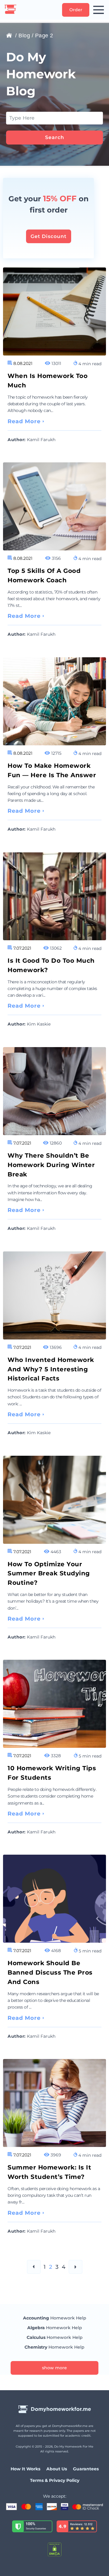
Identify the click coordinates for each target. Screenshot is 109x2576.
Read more (24, 421)
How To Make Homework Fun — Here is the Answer (52, 770)
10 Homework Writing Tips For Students (52, 1773)
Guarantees (86, 2469)
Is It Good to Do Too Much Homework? (51, 965)
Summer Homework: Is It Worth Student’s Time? (49, 2172)
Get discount (49, 236)
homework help (55, 2318)
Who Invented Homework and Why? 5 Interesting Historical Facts (51, 1369)
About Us (57, 2469)
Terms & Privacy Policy (55, 2480)
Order (76, 10)
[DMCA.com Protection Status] (54, 2550)
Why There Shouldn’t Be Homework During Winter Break (51, 1165)
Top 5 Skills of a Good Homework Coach (44, 575)
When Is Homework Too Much (48, 381)
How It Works (25, 2469)
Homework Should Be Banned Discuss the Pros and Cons (50, 1972)
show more (54, 2368)
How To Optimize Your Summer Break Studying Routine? (49, 1574)
